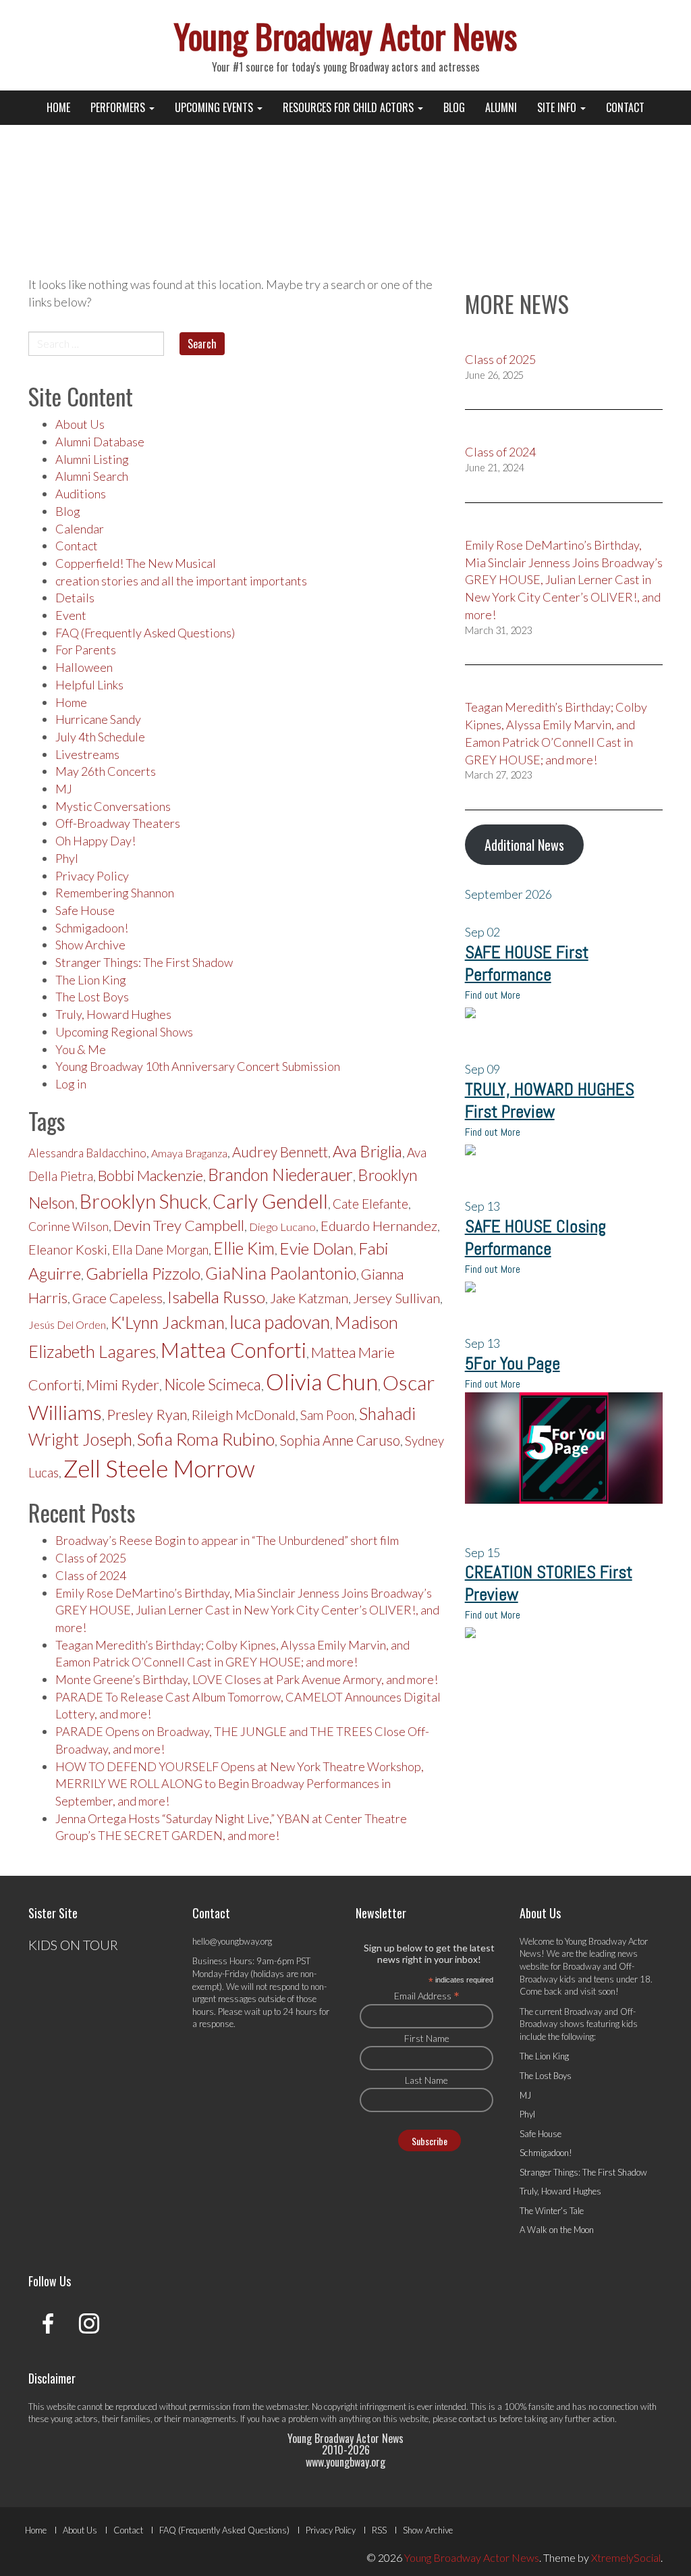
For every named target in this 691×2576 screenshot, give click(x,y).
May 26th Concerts (106, 771)
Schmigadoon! (92, 928)
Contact (625, 107)
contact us (478, 2419)
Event (71, 615)
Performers (119, 107)
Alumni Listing (92, 459)
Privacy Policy (92, 876)
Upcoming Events (215, 107)
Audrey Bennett (280, 1152)
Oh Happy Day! (95, 841)
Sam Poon (327, 1415)
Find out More (493, 995)
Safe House (85, 910)
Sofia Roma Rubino (206, 1439)
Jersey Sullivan (396, 1298)
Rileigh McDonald (244, 1415)
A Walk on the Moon (557, 2230)
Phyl (67, 858)
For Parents (86, 650)
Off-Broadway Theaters (118, 823)
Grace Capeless (117, 1298)
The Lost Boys (92, 997)
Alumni (501, 107)
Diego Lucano (282, 1227)
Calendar (80, 529)
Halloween (84, 667)
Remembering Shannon (115, 893)
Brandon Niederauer (280, 1175)
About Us (80, 424)
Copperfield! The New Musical (136, 563)
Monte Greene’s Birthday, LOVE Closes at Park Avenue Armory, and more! (247, 1679)
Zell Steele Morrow (159, 1468)
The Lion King (91, 980)
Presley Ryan (147, 1415)
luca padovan (280, 1322)
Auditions (81, 494)
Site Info (558, 107)
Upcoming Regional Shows (124, 1032)
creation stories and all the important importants (181, 581)
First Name (427, 2038)
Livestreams (87, 754)
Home (58, 107)
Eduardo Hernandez (379, 1226)
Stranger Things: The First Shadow (144, 962)
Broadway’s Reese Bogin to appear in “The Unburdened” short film (227, 1540)
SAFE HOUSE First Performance (527, 964)
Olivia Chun (322, 1382)
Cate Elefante (370, 1204)
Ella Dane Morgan (160, 1250)
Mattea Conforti (233, 1350)
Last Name (426, 2080)
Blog (454, 107)
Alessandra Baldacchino (87, 1153)
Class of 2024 (91, 1575)
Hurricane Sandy (98, 719)
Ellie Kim (244, 1248)
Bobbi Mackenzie (150, 1175)
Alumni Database (100, 442)
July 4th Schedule (100, 737)
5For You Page (513, 1364)
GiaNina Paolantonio (281, 1273)
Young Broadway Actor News (345, 35)
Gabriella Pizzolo (143, 1273)
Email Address (427, 1995)
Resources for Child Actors (350, 107)
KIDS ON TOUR (73, 1945)
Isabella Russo (216, 1297)
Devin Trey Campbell (179, 1225)
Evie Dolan (316, 1248)
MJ (64, 789)
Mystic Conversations (113, 806)
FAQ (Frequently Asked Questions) (145, 633)
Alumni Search (92, 476)
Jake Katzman (309, 1298)
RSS (379, 2530)
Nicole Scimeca (213, 1385)
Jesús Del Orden (67, 1324)
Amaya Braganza (189, 1153)
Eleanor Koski (68, 1250)
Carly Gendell (270, 1201)
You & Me (81, 1049)
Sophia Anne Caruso (340, 1440)
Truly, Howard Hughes (113, 1014)
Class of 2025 (91, 1558)
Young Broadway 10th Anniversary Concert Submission (198, 1066)
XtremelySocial (626, 2557)
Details (75, 598)
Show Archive (90, 945)
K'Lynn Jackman (168, 1322)
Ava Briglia (367, 1151)
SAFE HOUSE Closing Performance (535, 1238)
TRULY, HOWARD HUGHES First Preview (550, 1101)
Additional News (524, 845)
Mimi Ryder (123, 1385)
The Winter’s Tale (552, 2211)
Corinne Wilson (68, 1227)
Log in (71, 1084)
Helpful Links (89, 685)
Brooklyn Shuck (144, 1201)
